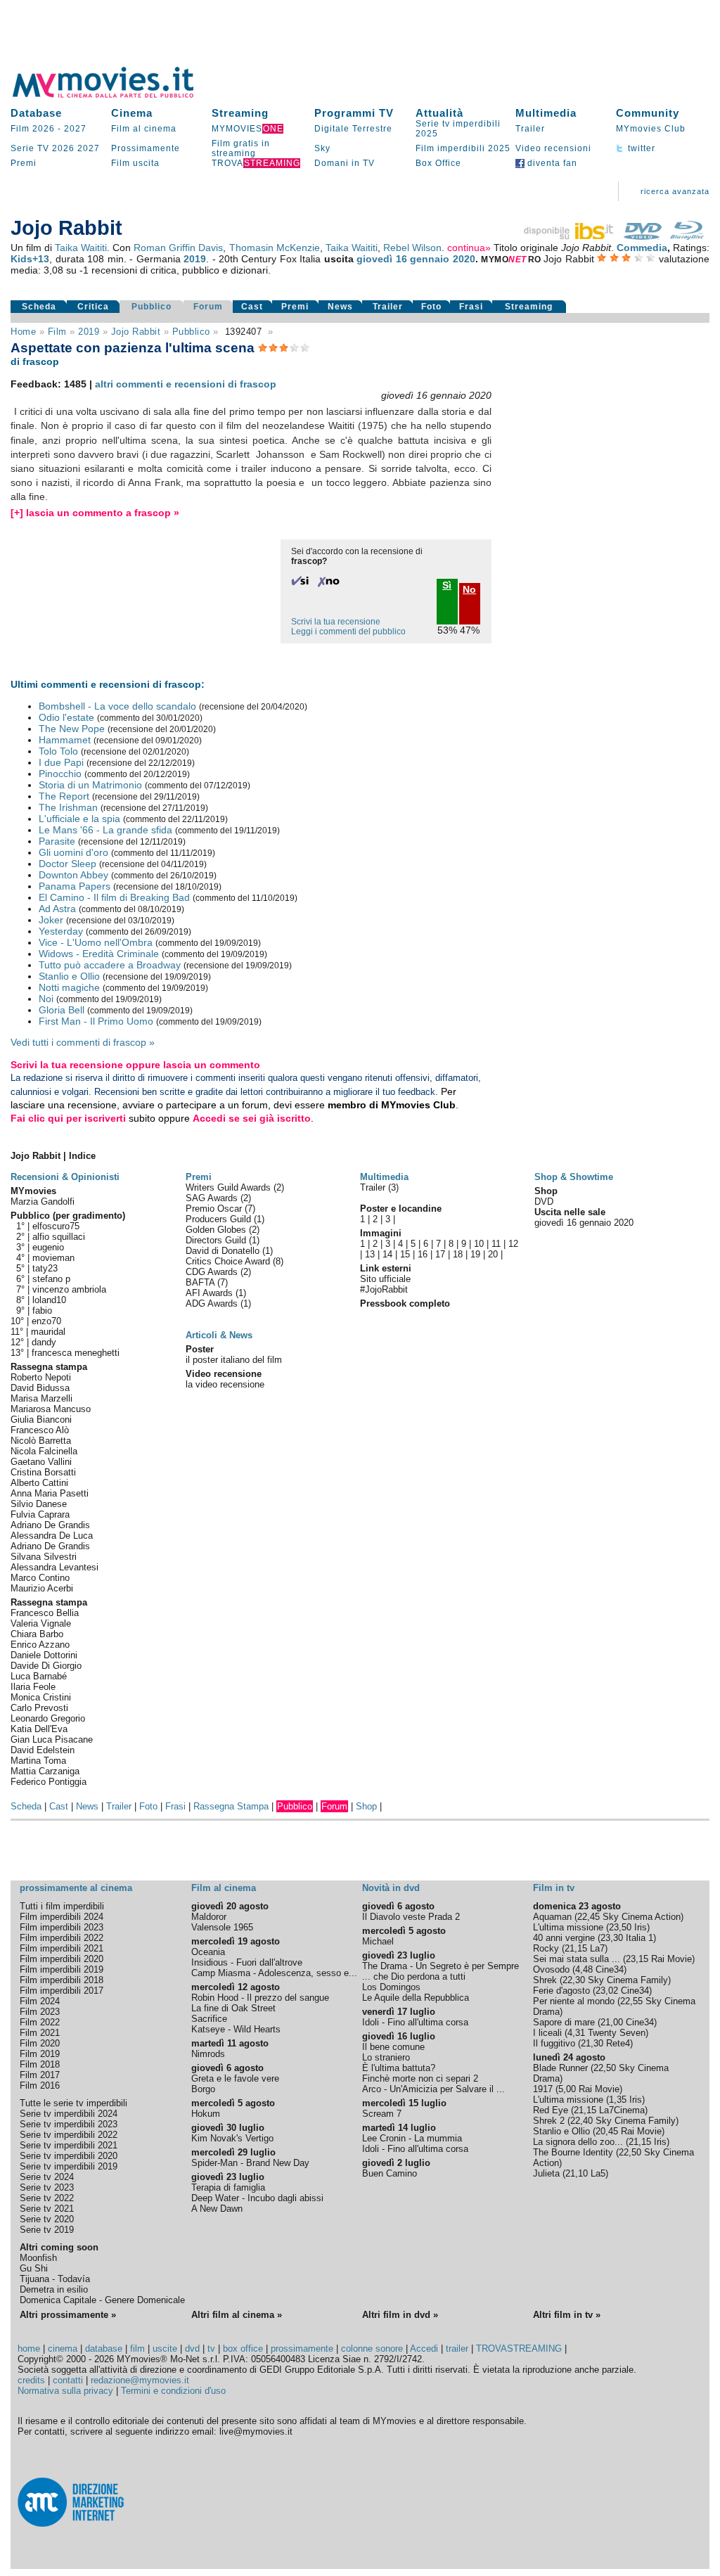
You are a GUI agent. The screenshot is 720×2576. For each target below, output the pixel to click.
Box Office (438, 163)
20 (493, 1254)
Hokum (206, 2114)
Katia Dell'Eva (39, 1729)
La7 (597, 1948)
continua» (469, 248)
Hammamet (65, 740)
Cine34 (610, 1969)
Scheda (39, 307)
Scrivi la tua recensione (336, 622)
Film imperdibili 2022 (62, 1938)
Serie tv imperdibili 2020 (69, 2156)
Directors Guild (217, 1240)
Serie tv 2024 (47, 2177)
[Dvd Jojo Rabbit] (643, 236)
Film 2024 (40, 2001)
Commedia (642, 248)
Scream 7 (382, 2114)
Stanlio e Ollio (69, 976)
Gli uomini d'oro (73, 852)
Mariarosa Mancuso (51, 1409)
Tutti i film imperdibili (62, 1906)
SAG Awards (213, 1198)
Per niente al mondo (574, 2001)
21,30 (592, 2043)
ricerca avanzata (675, 191)
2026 (63, 148)
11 (496, 1244)
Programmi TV (354, 113)
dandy (44, 1342)
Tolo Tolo (58, 751)
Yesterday (61, 931)
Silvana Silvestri (44, 1557)
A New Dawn (217, 2209)
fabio (42, 1311)
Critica (93, 307)
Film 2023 (40, 2012)
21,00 (612, 2022)
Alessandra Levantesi (54, 1567)
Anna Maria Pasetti (50, 1493)
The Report (64, 796)
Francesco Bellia (45, 1613)
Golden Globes (217, 1230)
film (57, 332)
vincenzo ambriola (69, 1289)
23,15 (637, 1959)
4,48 (584, 1969)
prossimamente (302, 2348)
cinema (63, 2348)
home (29, 2348)
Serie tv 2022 (47, 2198)
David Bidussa (40, 1388)
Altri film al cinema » (237, 2315)
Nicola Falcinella (44, 1451)
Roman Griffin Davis (178, 248)
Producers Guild (220, 1219)
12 (513, 1244)
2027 (75, 129)
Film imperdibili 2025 (463, 148)
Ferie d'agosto (561, 1991)
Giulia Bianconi (41, 1420)
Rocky (546, 1948)
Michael (378, 1941)
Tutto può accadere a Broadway (110, 965)
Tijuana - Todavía (55, 2279)
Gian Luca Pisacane (52, 1739)
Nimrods (208, 2054)
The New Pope (72, 729)
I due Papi (61, 762)
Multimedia (546, 113)
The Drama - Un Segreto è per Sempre (441, 1966)
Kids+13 (30, 259)
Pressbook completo (405, 1303)
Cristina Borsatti (43, 1472)
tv (211, 2348)
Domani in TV (345, 163)
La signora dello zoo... (578, 2142)
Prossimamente (146, 148)
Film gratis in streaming (241, 148)
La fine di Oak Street (233, 2008)
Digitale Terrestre (353, 129)
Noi (46, 999)
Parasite (57, 841)
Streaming (240, 113)
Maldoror (209, 1917)
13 (370, 1254)
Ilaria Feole (33, 1687)
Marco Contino (40, 1578)
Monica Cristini (41, 1697)
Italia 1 (639, 1938)
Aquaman (552, 1917)
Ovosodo (551, 1969)
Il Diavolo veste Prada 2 (411, 1917)
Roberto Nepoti (41, 1377)
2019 (195, 259)
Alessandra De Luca (52, 1536)
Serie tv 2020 (47, 2219)
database (104, 2348)
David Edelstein (43, 1750)
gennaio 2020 (442, 259)
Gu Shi (34, 2268)
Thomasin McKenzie (275, 248)
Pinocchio (60, 774)
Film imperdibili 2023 (62, 1927)
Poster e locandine (401, 1209)
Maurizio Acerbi (42, 1588)
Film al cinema (144, 129)
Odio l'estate (66, 717)
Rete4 (618, 2043)
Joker (51, 920)
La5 (598, 2173)
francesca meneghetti (76, 1353)
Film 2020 (40, 2043)
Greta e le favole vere (235, 2078)
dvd (192, 2348)
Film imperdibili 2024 (62, 1917)
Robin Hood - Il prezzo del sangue (260, 1998)
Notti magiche (69, 987)
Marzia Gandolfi (43, 1202)
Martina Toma (38, 1761)
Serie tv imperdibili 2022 (69, 2135)
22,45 (589, 1917)
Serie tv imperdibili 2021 (69, 2145)
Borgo (203, 2089)
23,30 (612, 1938)
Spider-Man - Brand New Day (250, 2163)
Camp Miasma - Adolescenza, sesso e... (274, 1973)
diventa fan (551, 163)
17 (440, 1254)
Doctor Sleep (67, 864)
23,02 (607, 1991)
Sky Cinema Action (642, 1917)
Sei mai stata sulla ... (577, 1959)
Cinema (132, 113)
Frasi (471, 307)
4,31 (576, 2033)
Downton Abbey (73, 875)
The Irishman (68, 807)
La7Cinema (622, 2110)
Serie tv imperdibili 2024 (69, 2114)
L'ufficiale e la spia (79, 819)
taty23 (45, 1268)
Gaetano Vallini (41, 1462)
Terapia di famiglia (228, 2187)
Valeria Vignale (41, 1623)
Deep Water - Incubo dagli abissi (257, 2198)
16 (423, 1254)
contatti (68, 2380)
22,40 (581, 2121)
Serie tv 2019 (47, 2230)
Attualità (439, 113)
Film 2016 (40, 2085)
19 (475, 1254)
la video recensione (225, 1384)
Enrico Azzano (40, 1645)
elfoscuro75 (56, 1226)
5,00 (567, 2089)
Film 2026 (33, 129)
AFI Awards (211, 1293)
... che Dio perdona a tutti (414, 1976)
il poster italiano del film (234, 1360)
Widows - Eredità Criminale (99, 954)
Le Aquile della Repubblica (416, 1998)
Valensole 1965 (222, 1927)
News (340, 307)
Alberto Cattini (39, 1483)
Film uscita (135, 163)
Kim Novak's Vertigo (232, 2138)
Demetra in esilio (54, 2289)
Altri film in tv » (567, 2315)
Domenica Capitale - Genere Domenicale (102, 2300)
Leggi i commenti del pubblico (348, 632)
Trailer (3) (379, 1187)
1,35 (618, 2100)
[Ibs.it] (570, 236)
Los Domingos (391, 1987)
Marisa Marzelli (41, 1398)
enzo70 (46, 1321)
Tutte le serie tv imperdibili (73, 2103)
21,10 (577, 2173)
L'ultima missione (568, 1927)
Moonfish (38, 2258)
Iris (641, 1927)
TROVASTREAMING (519, 2348)
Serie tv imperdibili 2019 (69, 2166)
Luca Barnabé (39, 1676)
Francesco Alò (40, 1430)
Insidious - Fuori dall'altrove (247, 1962)
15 (405, 1254)
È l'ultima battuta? (399, 2068)
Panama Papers (75, 886)
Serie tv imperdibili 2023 (69, 2124)
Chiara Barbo (37, 1634)
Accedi (424, 2348)
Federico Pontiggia (49, 1782)
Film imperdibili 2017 (62, 1991)
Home (23, 332)
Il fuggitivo (554, 2043)
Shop (366, 1806)
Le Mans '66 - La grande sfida (105, 830)
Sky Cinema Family (628, 1980)
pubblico (191, 332)
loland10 (49, 1300)
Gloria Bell (62, 1010)
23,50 (620, 1927)
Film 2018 (40, 2064)
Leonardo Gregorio (48, 1718)
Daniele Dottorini (44, 1655)
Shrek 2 (549, 2121)
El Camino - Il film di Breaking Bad (114, 897)
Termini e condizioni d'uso (173, 2391)
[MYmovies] (116, 95)
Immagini (381, 1233)
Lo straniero (386, 2057)
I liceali (547, 2033)
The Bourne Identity (573, 2152)
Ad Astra (57, 909)
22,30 (574, 1980)
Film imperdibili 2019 (62, 1969)
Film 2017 (40, 2075)
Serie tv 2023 (47, 2187)
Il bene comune (393, 2047)
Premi (24, 163)
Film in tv (554, 1888)
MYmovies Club (651, 129)
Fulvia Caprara (40, 1514)
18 (458, 1254)
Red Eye (551, 2110)
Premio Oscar (215, 1209)
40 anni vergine (564, 1938)
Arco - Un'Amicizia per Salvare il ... (433, 2089)
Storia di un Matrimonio (90, 785)
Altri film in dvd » (400, 2315)
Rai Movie (671, 1959)
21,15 (576, 1948)
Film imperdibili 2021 (62, 1948)
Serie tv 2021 (47, 2209)
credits (31, 2380)
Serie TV (30, 148)
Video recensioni (553, 148)
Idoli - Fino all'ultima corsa (415, 2022)
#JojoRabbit (384, 1289)
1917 (543, 2089)
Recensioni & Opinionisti (65, 1177)
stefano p (51, 1279)
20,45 (607, 2131)
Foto (431, 307)
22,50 (605, 2068)
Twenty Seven (617, 2033)
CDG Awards (213, 1272)
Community (648, 113)
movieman (53, 1258)
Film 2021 (40, 2033)
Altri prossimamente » (68, 2315)
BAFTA (201, 1282)
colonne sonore (372, 2348)
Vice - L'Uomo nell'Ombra (96, 942)
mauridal (48, 1332)
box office (243, 2348)
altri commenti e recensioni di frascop (186, 384)
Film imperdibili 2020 (62, 1959)
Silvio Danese (39, 1504)
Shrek (545, 1980)
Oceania (208, 1952)
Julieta (546, 2173)
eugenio (48, 1247)
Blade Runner (560, 2068)
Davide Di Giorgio (46, 1666)
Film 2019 (40, 2054)
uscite (165, 2348)
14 (387, 1254)
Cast (252, 307)
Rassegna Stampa (231, 1806)
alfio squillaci (59, 1237)
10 (479, 1244)
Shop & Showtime (574, 1177)
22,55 (631, 2001)
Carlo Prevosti (39, 1708)
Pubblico (152, 307)
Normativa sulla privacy (65, 2391)
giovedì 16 (381, 259)
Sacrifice (209, 2019)
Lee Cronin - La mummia (412, 2138)
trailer (457, 2348)
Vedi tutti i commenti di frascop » (83, 1042)
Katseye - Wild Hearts (236, 2029)
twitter (640, 148)
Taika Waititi (81, 248)
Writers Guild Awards (230, 1187)
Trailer (530, 129)
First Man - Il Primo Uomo (96, 1021)
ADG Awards (213, 1303)
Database (36, 113)
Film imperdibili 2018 (62, 1980)
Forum (208, 307)
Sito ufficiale (385, 1279)
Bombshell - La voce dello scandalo (117, 706)
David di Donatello (224, 1251)
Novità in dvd (391, 1888)
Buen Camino (390, 2173)
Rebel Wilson (412, 248)
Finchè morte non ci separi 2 (420, 2078)
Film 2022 (40, 2022)
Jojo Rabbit (136, 332)
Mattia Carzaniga (45, 1771)
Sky (322, 148)
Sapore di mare (564, 2022)
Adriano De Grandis (50, 1525)
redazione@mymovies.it (140, 2380)
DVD (544, 1202)
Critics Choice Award (229, 1261)
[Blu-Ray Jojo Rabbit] (687, 236)
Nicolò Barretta (41, 1441)
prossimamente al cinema (76, 1888)
